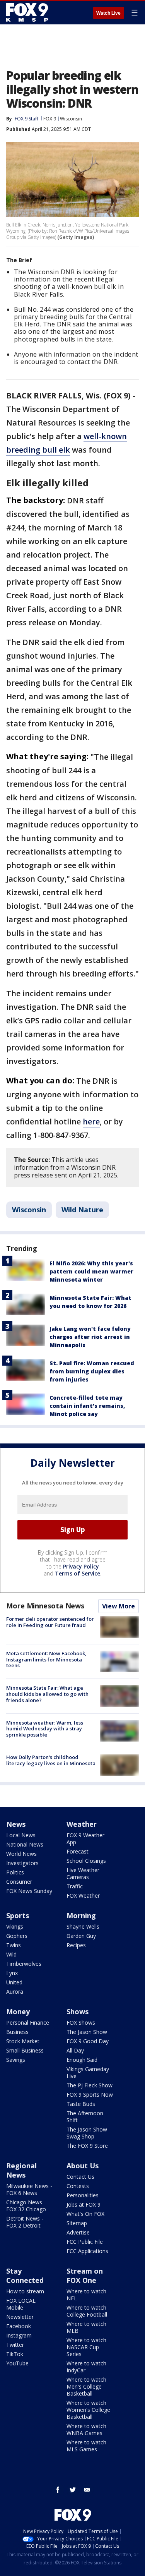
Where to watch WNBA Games (86, 2429)
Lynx (12, 1973)
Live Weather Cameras (83, 1873)
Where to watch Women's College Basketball (88, 2410)
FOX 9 (50, 119)
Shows (78, 2011)
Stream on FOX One (85, 2276)
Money (18, 2011)
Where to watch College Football (87, 2311)
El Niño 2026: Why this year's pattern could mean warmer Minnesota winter (91, 1271)
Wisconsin (71, 119)
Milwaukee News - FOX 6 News (29, 2189)
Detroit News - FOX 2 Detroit (25, 2222)
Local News (21, 1835)
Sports (18, 1915)
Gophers (17, 1936)
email (87, 2490)
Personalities (83, 2195)
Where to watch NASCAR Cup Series (86, 2347)
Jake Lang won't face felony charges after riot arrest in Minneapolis (90, 1337)
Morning (81, 1915)
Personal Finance (28, 2023)
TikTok (15, 2354)
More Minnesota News (45, 1606)
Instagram (19, 2335)
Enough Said (82, 2060)
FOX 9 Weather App (85, 1839)
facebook (58, 2490)
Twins (14, 1945)
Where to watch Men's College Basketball (86, 2386)
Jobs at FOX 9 (84, 2204)
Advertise (78, 2232)
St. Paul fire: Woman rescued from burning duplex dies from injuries (92, 1371)
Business (17, 2032)
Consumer (19, 1882)
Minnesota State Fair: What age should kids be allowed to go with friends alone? (47, 1694)
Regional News (21, 2170)
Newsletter (20, 2317)
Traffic (75, 1886)
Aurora (15, 1992)
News (16, 1824)
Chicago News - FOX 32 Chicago (26, 2206)
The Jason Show (87, 2032)
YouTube (17, 2363)
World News (21, 1854)
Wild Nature (82, 1210)
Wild (11, 1954)
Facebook (19, 2326)
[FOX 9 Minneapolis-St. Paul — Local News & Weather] (29, 12)
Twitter (15, 2345)
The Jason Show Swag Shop (87, 2133)
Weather (82, 1824)
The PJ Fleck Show (90, 2085)
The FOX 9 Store (87, 2146)
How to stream (25, 2291)
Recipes (76, 1945)
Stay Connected (25, 2276)
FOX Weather (83, 1896)
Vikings (15, 1926)
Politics (15, 1872)
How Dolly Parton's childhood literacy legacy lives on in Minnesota (51, 1760)
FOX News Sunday (29, 1891)
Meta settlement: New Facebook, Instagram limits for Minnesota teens (46, 1659)
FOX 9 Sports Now (90, 2095)
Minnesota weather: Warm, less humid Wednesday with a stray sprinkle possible (45, 1729)
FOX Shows (81, 2023)
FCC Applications (87, 2251)
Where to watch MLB (86, 2327)
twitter (73, 2490)
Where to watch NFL (86, 2295)
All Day (75, 2050)
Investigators (22, 1863)
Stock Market (23, 2041)
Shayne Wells (83, 1926)
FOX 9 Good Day (88, 2041)
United (14, 1982)
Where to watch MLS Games (86, 2446)
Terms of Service (78, 1573)
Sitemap (77, 2223)
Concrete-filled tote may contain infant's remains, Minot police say (87, 1406)
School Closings (86, 1861)
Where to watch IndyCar (86, 2367)
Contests (78, 2186)
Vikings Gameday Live (88, 2072)
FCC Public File (85, 2242)
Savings (16, 2060)
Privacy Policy (81, 1566)
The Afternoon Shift (85, 2117)
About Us (83, 2166)
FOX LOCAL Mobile (21, 2304)
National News (25, 1844)
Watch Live (108, 13)
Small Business (25, 2050)
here (91, 1122)
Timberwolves (24, 1964)
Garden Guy (81, 1936)
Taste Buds (81, 2104)
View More (119, 1606)
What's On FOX (85, 2214)
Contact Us (80, 2177)
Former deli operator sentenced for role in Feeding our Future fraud (50, 1622)
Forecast (78, 1851)
